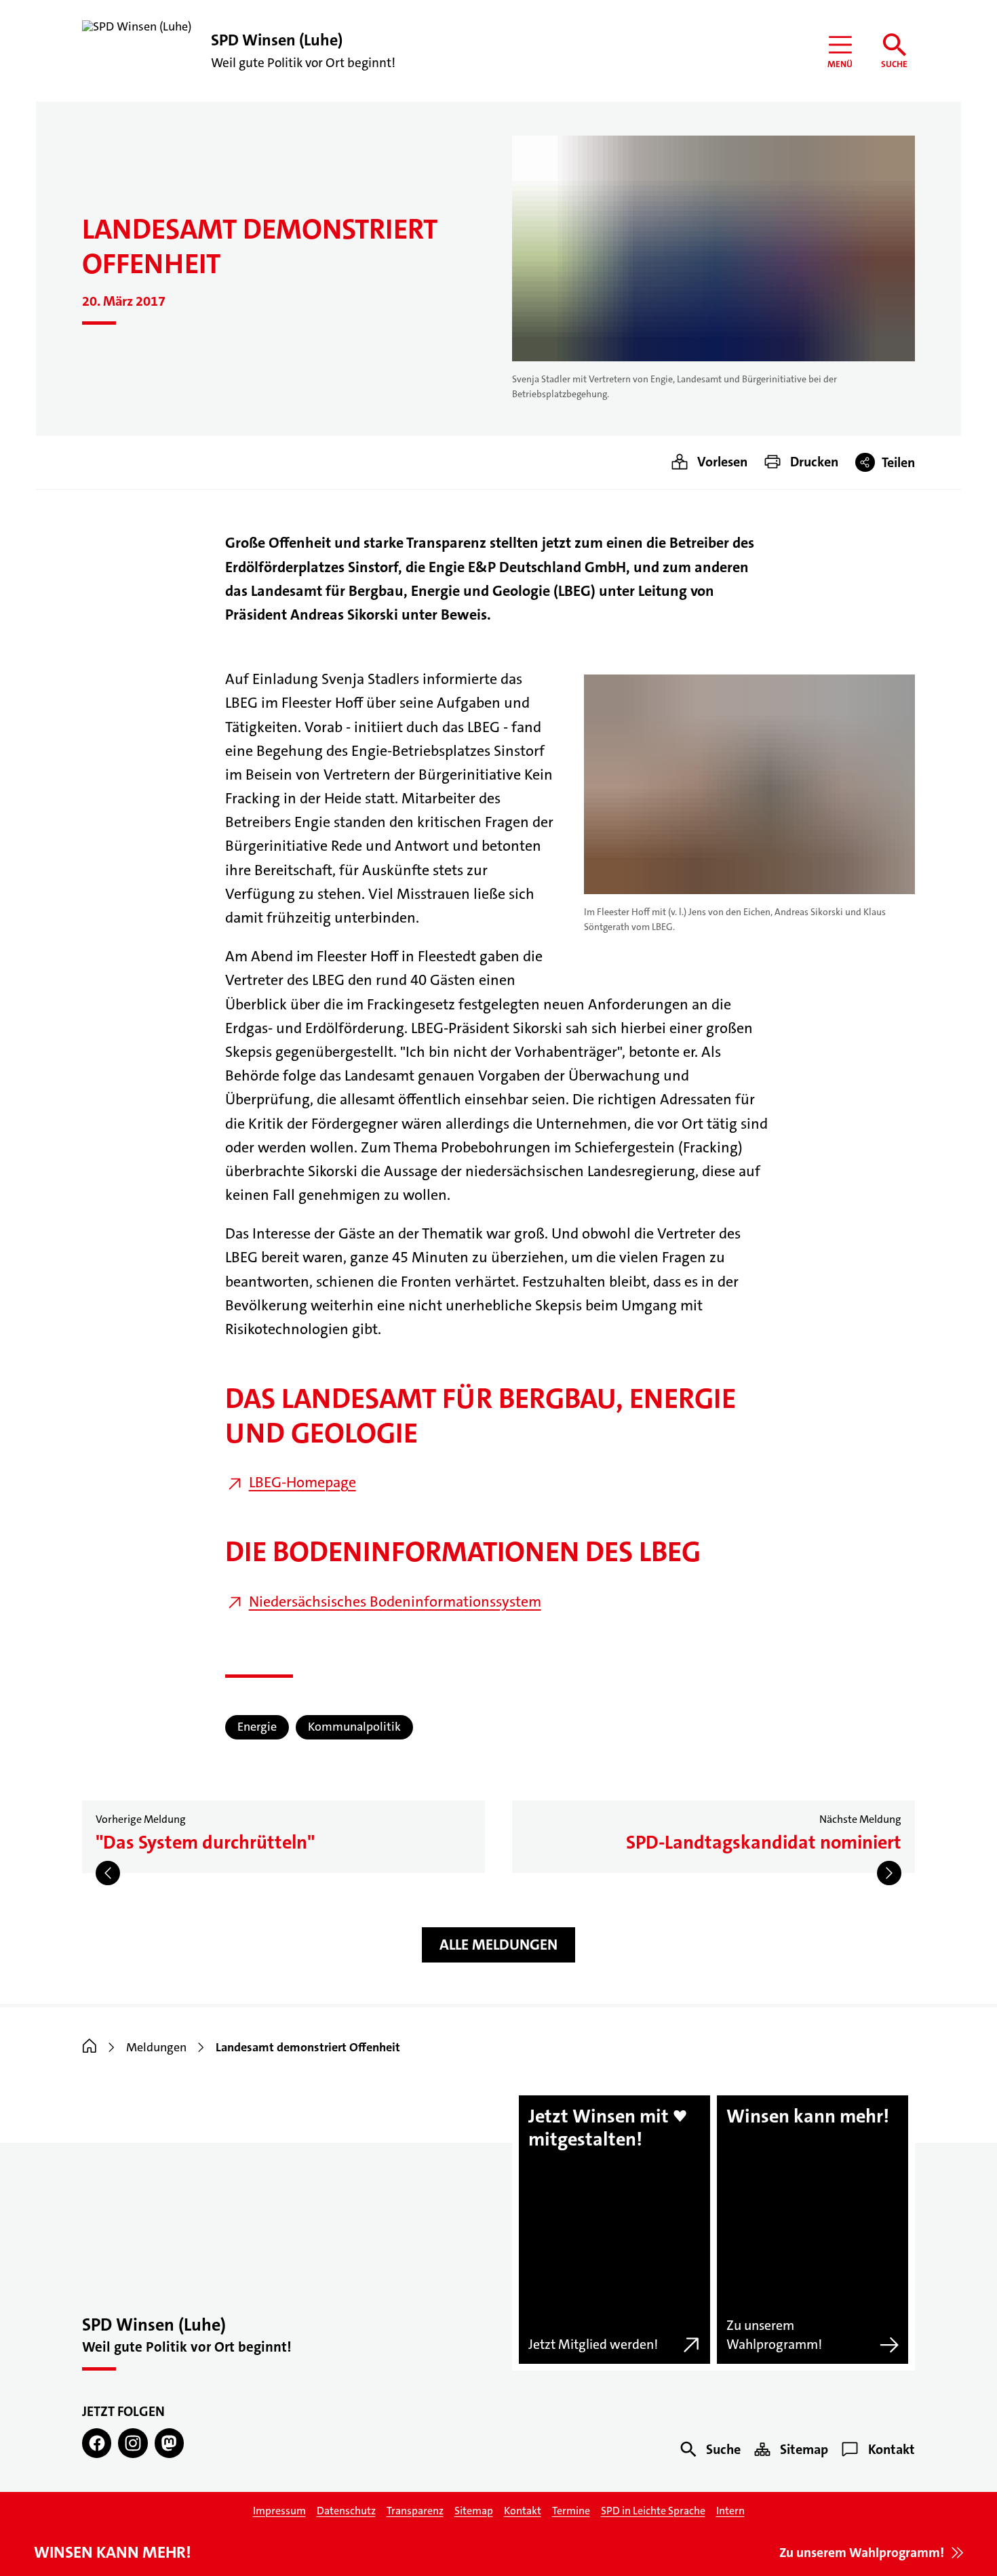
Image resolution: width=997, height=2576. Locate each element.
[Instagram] (133, 2443)
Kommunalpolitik (354, 1727)
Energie (257, 1727)
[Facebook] (97, 2443)
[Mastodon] (169, 2443)
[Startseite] (90, 2047)
